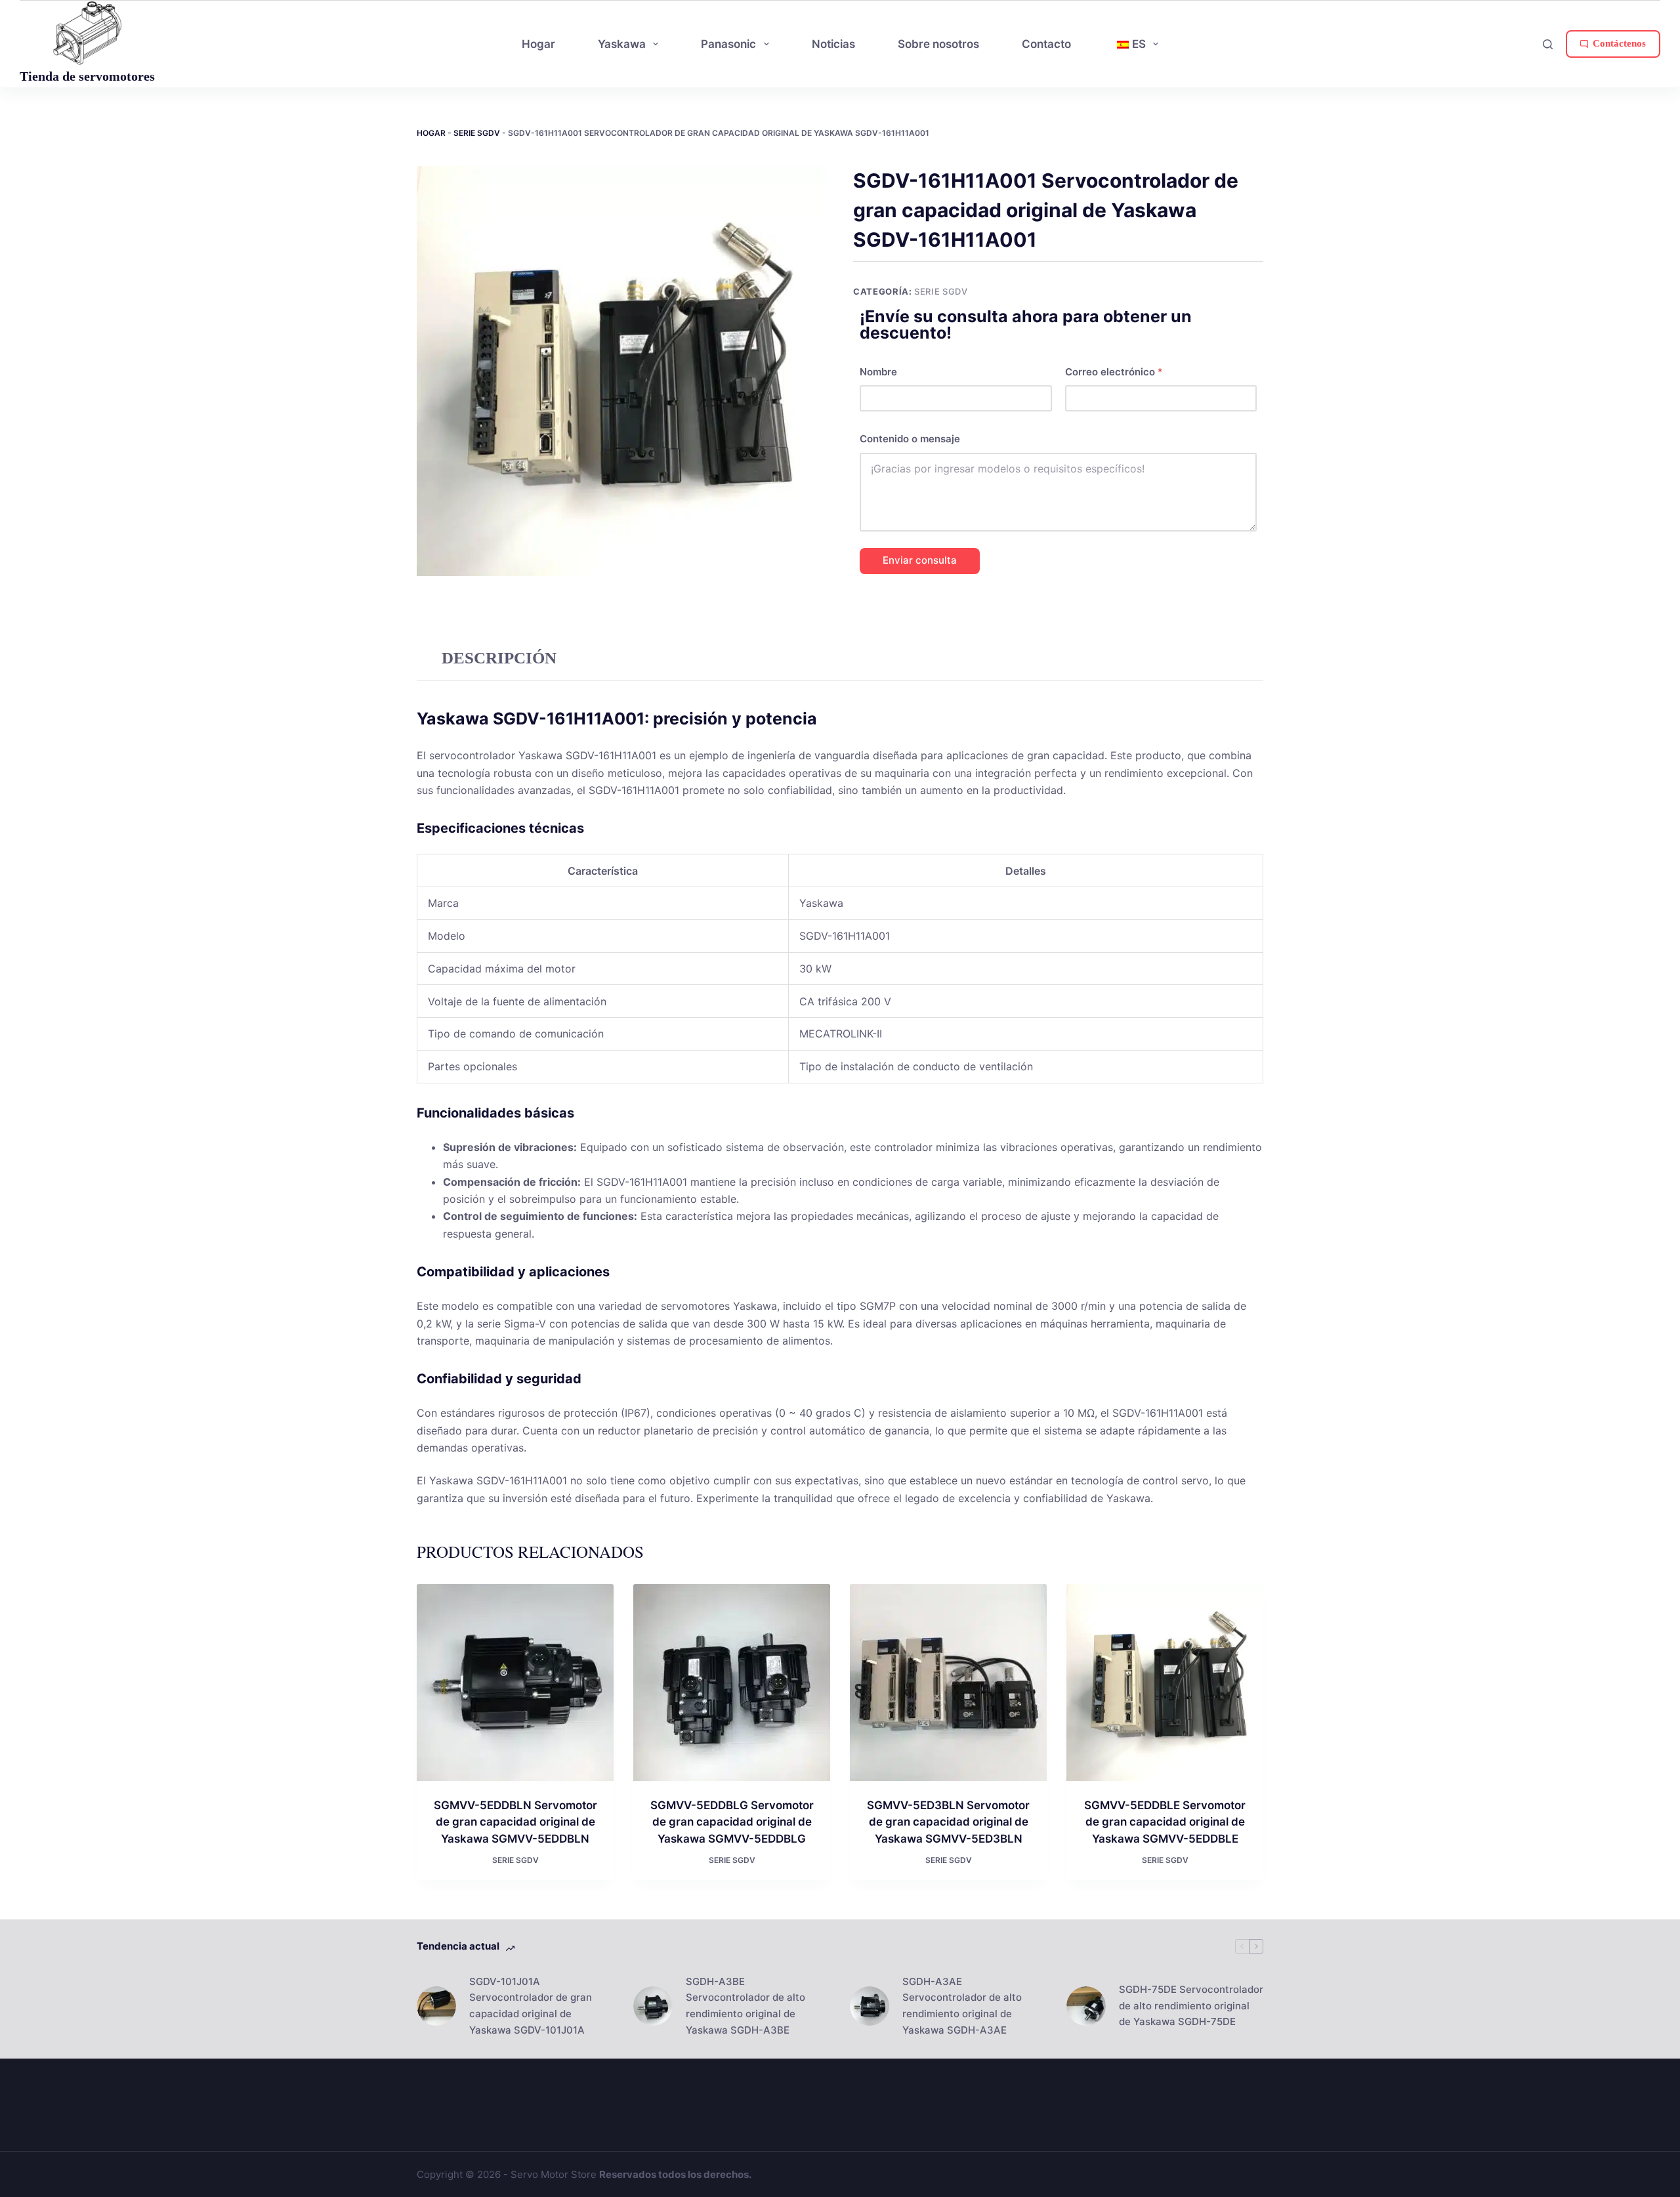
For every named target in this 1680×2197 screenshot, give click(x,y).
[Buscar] (1548, 44)
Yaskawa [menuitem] (622, 44)
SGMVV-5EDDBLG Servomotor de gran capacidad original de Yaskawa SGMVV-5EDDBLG (732, 1822)
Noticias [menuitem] (833, 44)
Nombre (878, 372)
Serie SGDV (477, 133)
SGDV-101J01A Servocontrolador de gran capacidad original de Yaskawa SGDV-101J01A (531, 2006)
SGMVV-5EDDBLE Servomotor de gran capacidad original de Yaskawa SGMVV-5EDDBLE (1165, 1822)
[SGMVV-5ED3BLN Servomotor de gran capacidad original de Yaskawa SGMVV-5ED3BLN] (948, 1683)
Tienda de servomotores (87, 76)
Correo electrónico (1114, 372)
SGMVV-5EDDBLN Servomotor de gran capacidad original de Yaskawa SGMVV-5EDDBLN (515, 1822)
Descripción (499, 658)
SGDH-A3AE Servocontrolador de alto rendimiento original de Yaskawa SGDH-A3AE (962, 2006)
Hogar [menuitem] (538, 44)
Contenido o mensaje (910, 439)
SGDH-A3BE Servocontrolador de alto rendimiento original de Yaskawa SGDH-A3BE (745, 2006)
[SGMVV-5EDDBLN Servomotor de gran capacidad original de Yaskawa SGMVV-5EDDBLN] (515, 1683)
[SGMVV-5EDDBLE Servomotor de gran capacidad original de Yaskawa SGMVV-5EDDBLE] (1165, 1683)
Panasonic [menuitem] (728, 44)
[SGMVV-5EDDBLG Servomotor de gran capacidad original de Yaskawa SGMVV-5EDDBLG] (732, 1683)
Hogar (431, 133)
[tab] (499, 659)
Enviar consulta (920, 560)
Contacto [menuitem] (1046, 44)
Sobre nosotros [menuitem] (938, 44)
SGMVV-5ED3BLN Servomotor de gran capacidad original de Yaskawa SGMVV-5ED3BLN (948, 1822)
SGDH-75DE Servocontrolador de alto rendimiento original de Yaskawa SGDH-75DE (1191, 2006)
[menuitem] (1136, 44)
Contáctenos (1619, 43)
